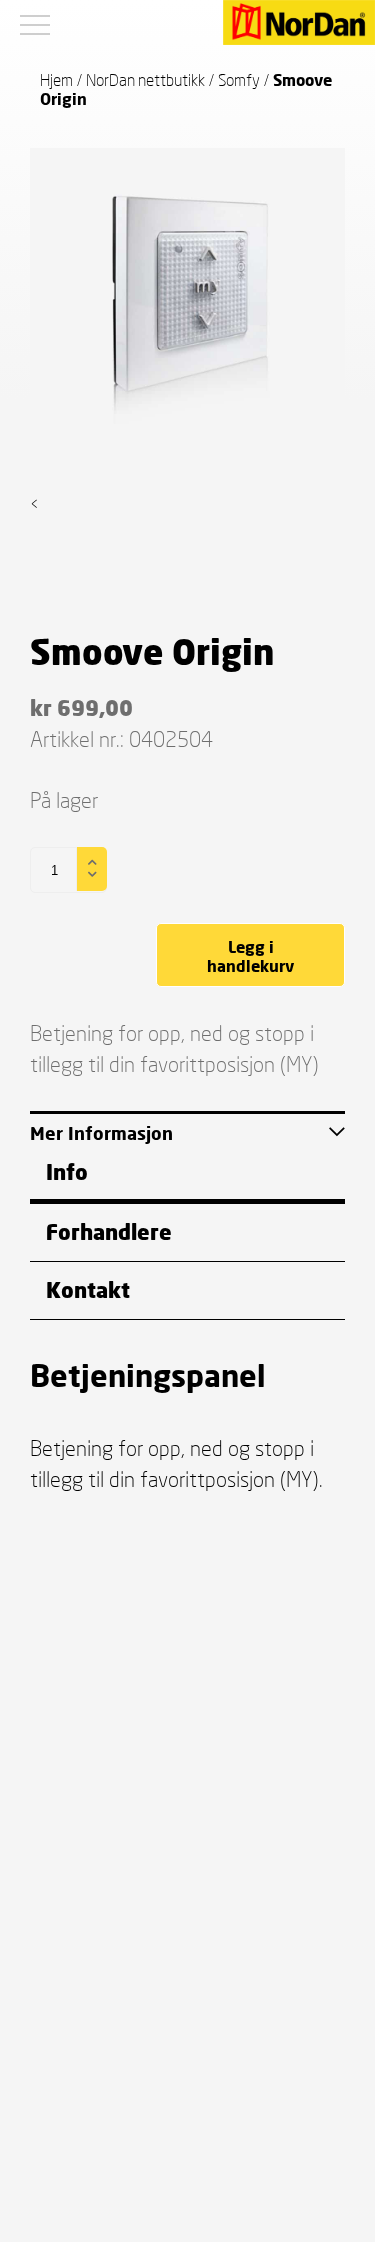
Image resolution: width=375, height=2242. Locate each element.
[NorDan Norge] (299, 24)
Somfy (239, 79)
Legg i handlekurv (250, 956)
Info (67, 1171)
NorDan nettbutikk (145, 79)
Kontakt (88, 1289)
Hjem (56, 79)
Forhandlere (109, 1231)
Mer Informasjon (101, 1133)
